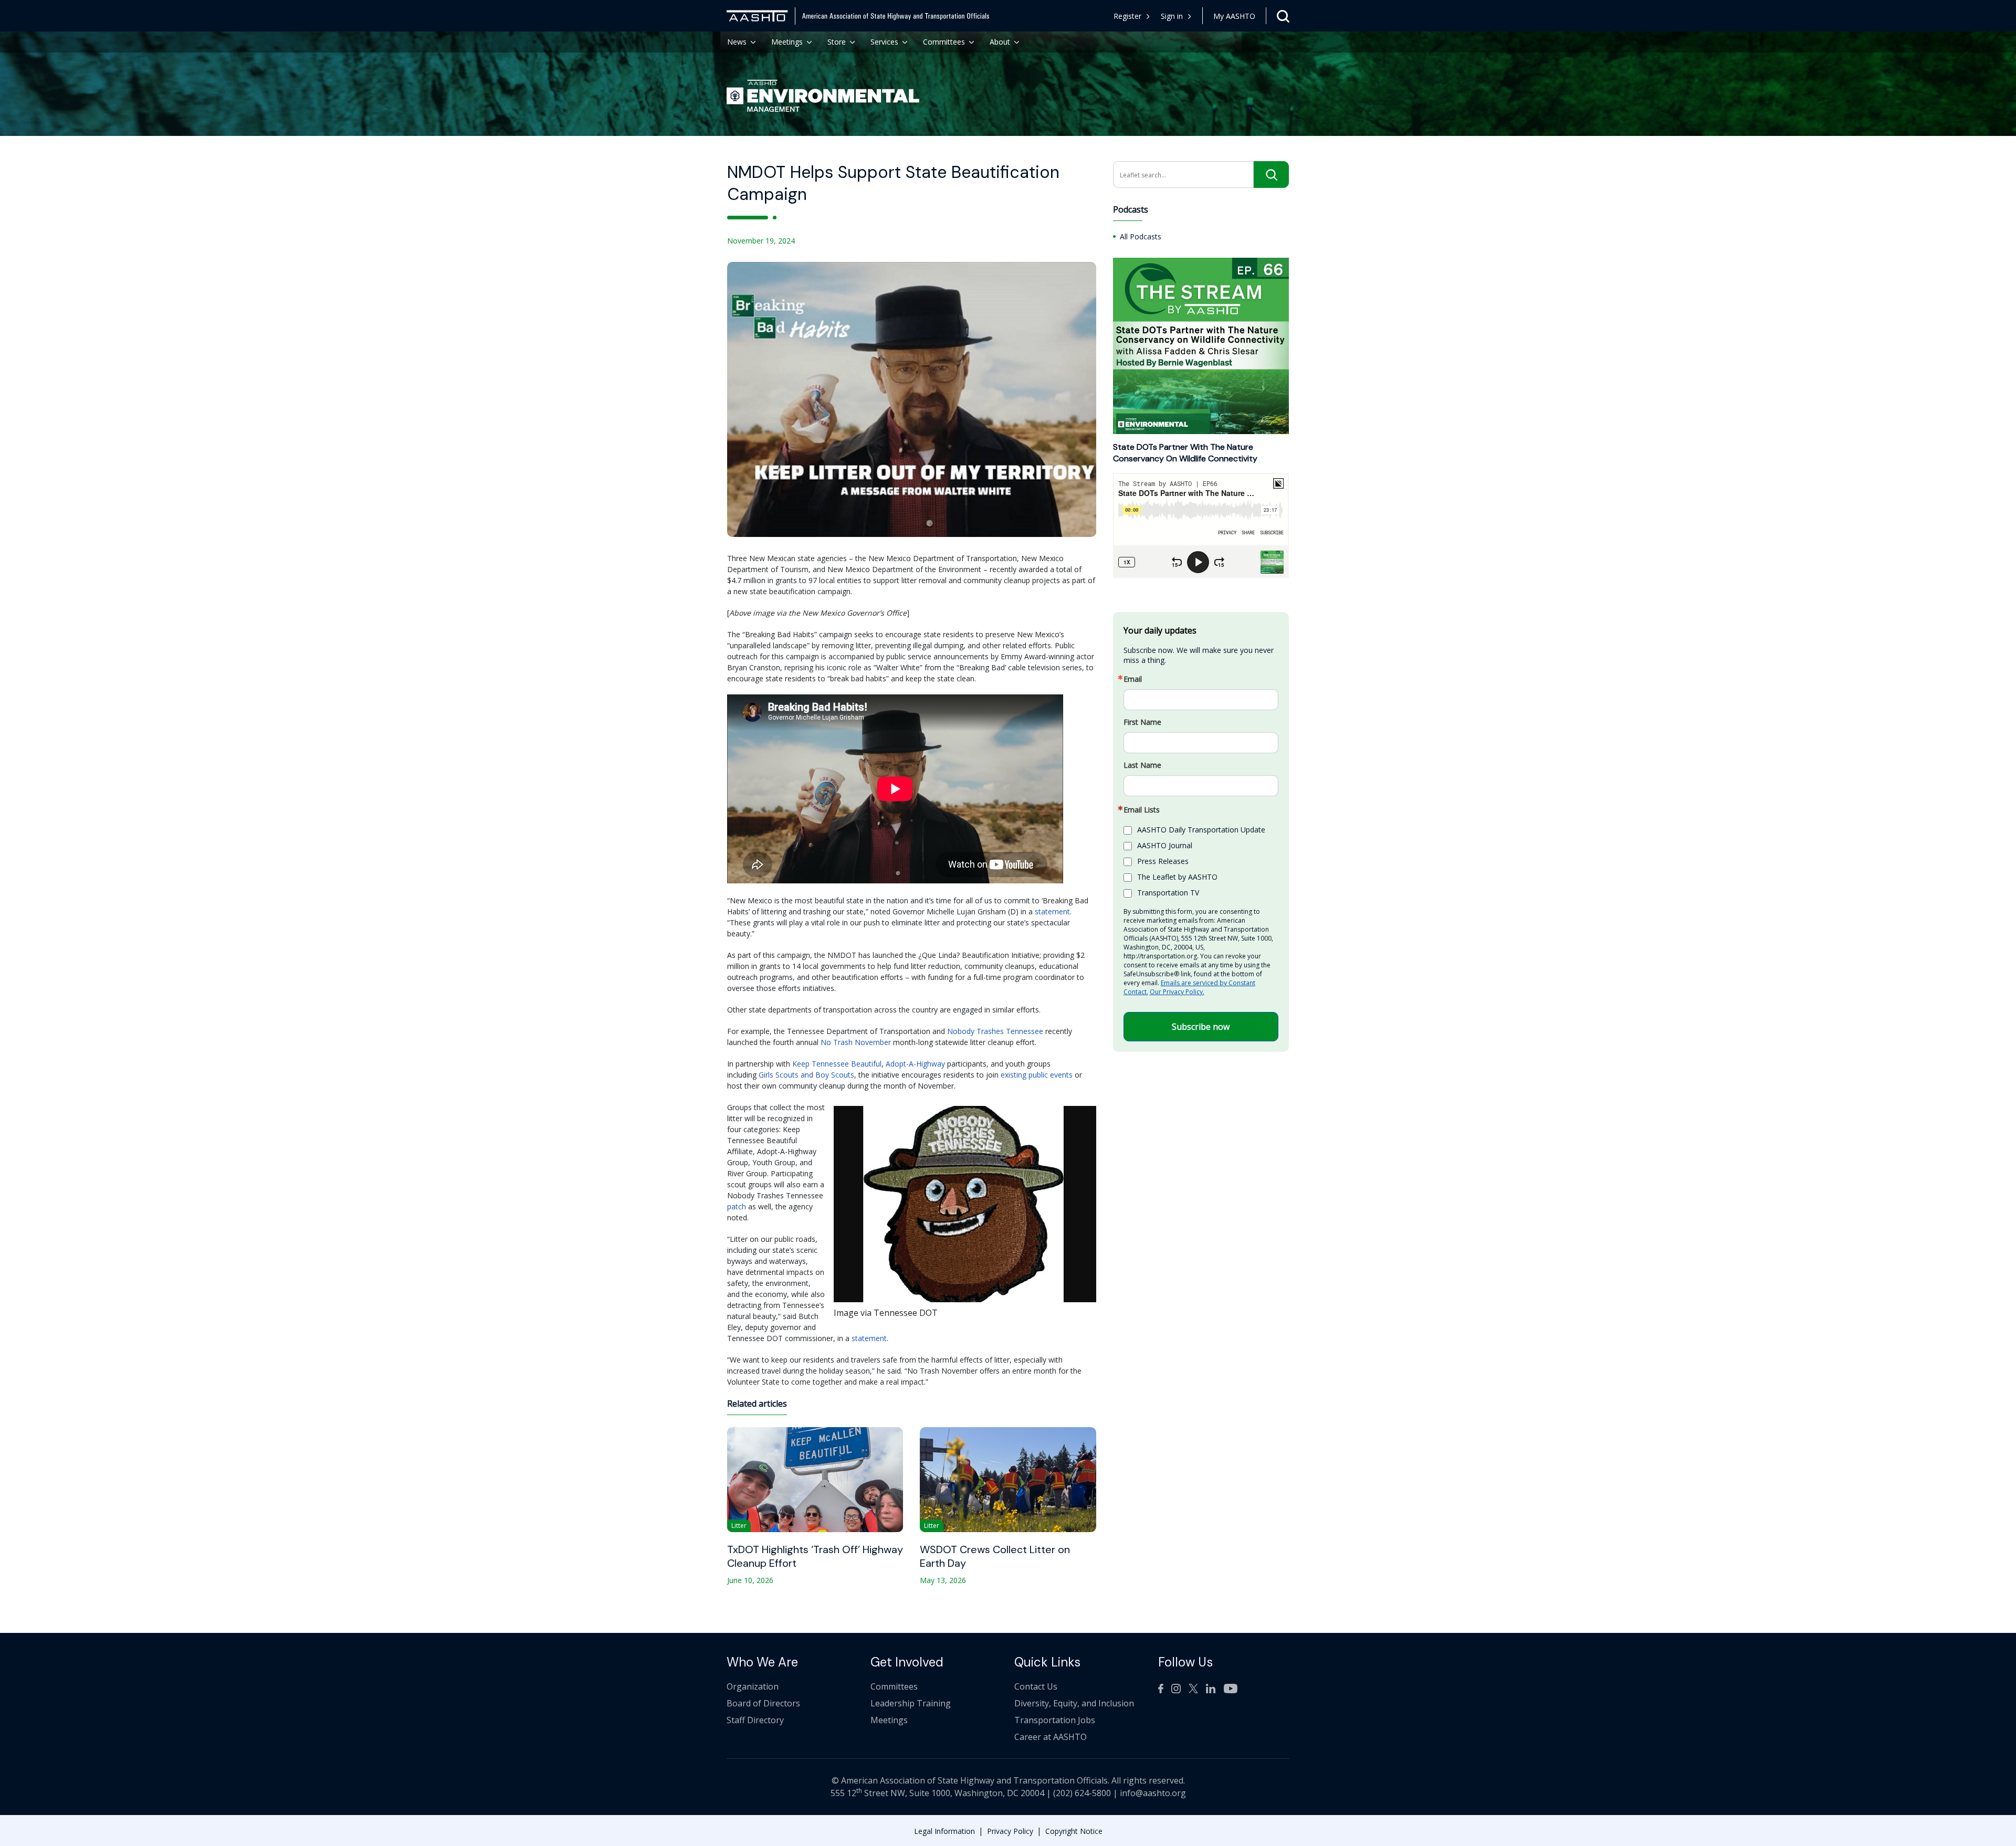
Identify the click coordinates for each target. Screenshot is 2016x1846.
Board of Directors (763, 1703)
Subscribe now (1201, 1027)
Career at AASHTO (1051, 1737)
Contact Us (1036, 1686)
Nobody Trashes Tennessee (995, 1031)
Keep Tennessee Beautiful (837, 1064)
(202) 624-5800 (1082, 1793)
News (737, 42)
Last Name (1142, 766)
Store (837, 42)
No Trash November (856, 1042)
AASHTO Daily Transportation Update (1201, 830)
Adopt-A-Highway (915, 1064)
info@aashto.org (1153, 1793)
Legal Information (944, 1831)
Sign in (1172, 16)
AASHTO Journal (1165, 845)
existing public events (1037, 1075)
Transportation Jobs (1055, 1720)
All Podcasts (1141, 236)
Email (1133, 680)
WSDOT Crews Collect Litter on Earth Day (995, 1556)
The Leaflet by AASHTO (1177, 877)
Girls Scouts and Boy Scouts (806, 1075)
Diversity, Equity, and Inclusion (1074, 1703)
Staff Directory (755, 1720)
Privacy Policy (1010, 1831)
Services (884, 42)
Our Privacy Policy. (1177, 992)
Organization (753, 1686)
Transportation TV (1168, 893)
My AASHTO (1234, 16)
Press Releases (1163, 861)
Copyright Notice (1074, 1831)
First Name (1142, 723)
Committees (944, 42)
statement (1052, 911)
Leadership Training (911, 1703)
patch (737, 1206)
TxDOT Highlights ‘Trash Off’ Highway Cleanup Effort (815, 1556)
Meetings (787, 42)
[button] (1176, 16)
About (1000, 42)
